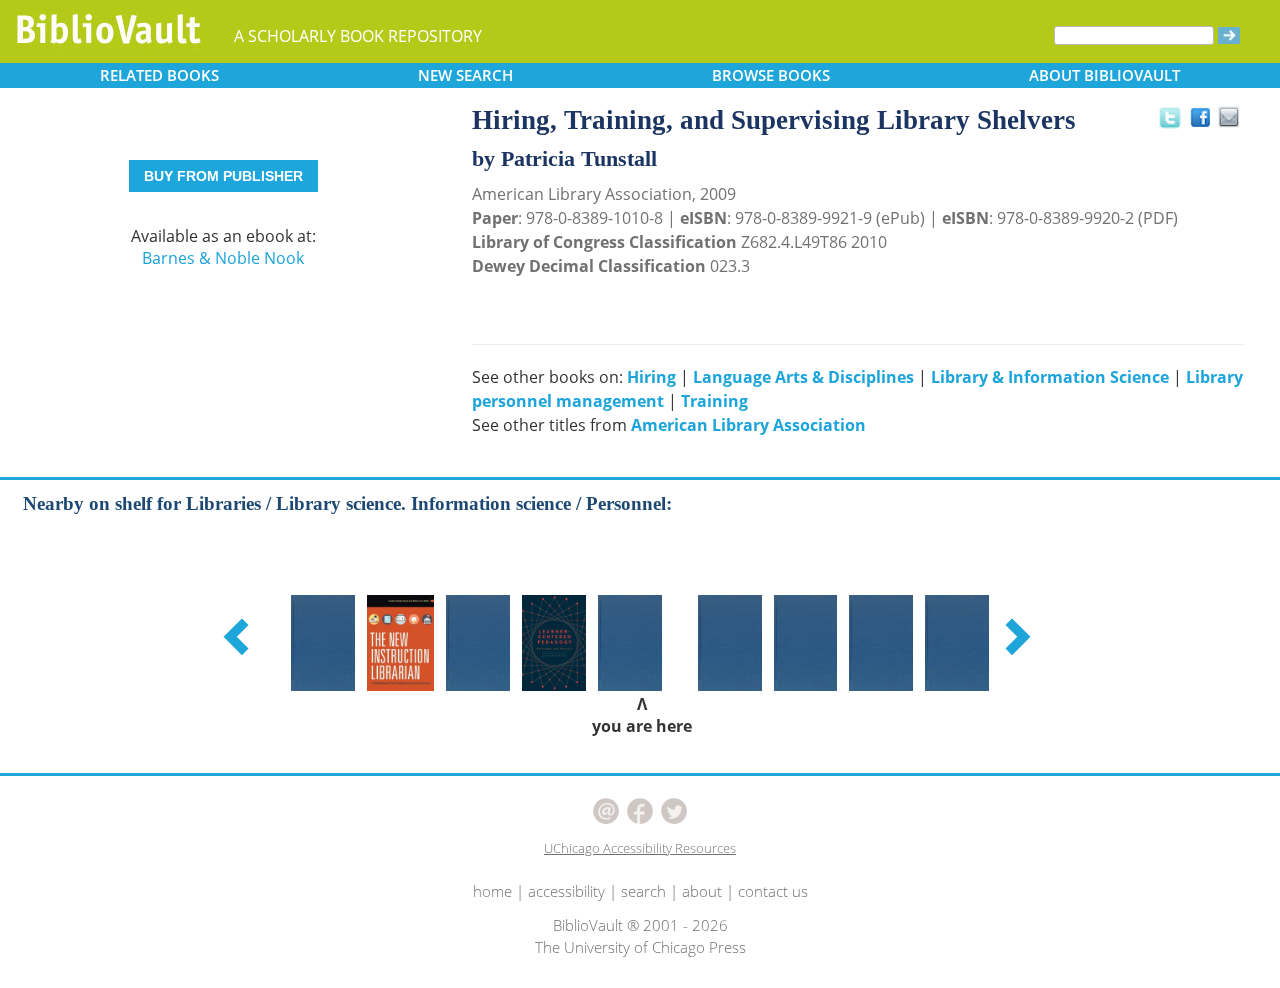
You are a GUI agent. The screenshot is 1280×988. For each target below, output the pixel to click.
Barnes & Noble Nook (223, 258)
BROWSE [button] (771, 75)
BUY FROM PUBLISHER (223, 176)
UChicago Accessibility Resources (640, 848)
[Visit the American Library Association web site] (213, 125)
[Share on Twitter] (1169, 117)
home (492, 891)
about (702, 891)
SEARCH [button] (465, 75)
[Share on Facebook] (1205, 122)
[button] (239, 636)
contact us (773, 891)
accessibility (566, 891)
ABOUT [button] (1104, 75)
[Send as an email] (1229, 118)
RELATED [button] (159, 75)
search (643, 891)
